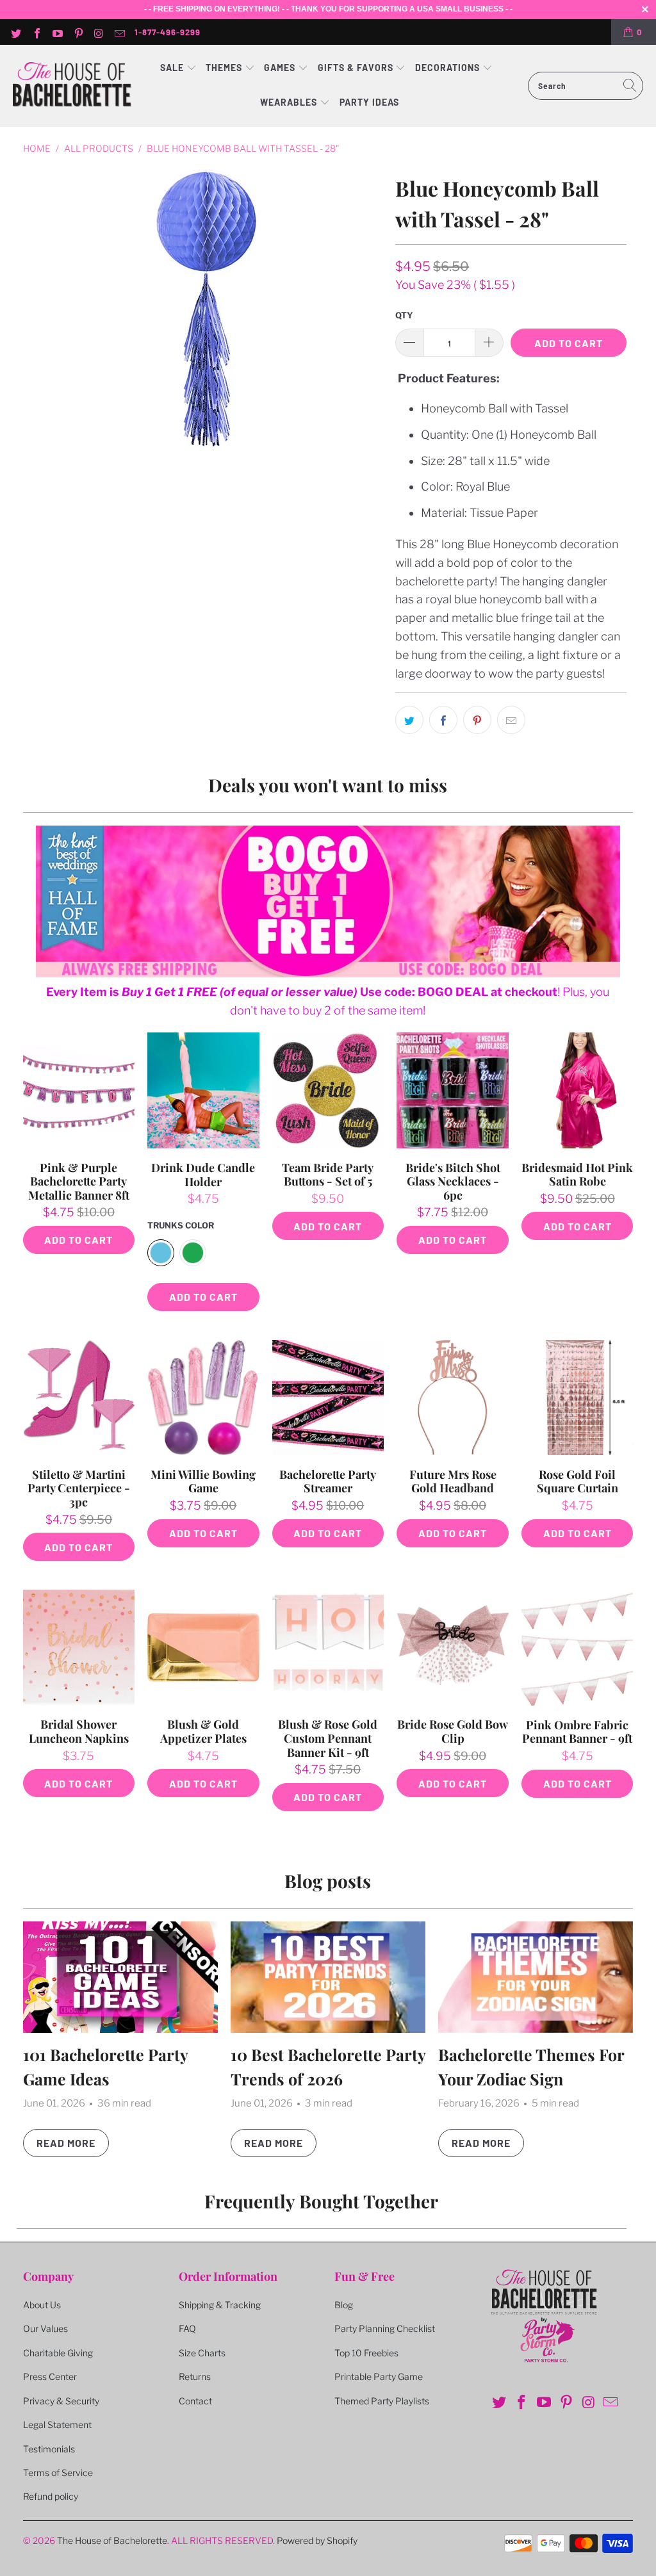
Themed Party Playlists (382, 2401)
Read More (66, 2143)
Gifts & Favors (356, 68)
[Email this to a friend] (511, 720)
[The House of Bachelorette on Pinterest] (78, 32)
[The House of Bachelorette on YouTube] (57, 32)
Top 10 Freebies (366, 2353)
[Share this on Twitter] (409, 720)
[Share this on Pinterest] (477, 720)
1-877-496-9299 (168, 32)
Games (281, 68)
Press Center (50, 2376)
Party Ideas (369, 102)
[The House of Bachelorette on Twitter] (15, 32)
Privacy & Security (61, 2401)
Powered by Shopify (317, 2540)
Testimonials (49, 2449)
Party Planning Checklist (385, 2328)
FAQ (187, 2328)
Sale (173, 68)
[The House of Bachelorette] (72, 86)
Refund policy (51, 2496)
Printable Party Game (379, 2376)
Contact (195, 2401)
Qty (404, 315)
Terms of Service (58, 2473)
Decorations (449, 68)
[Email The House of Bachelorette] (119, 32)
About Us (42, 2305)
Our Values (45, 2328)
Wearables (289, 102)
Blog (344, 2305)
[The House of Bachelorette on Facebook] (36, 32)
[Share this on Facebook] (443, 720)
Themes (225, 68)
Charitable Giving (58, 2353)
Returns (195, 2376)
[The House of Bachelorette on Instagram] (99, 32)
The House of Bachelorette (112, 2540)
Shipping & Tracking (220, 2305)
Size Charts (202, 2353)
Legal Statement (57, 2425)
